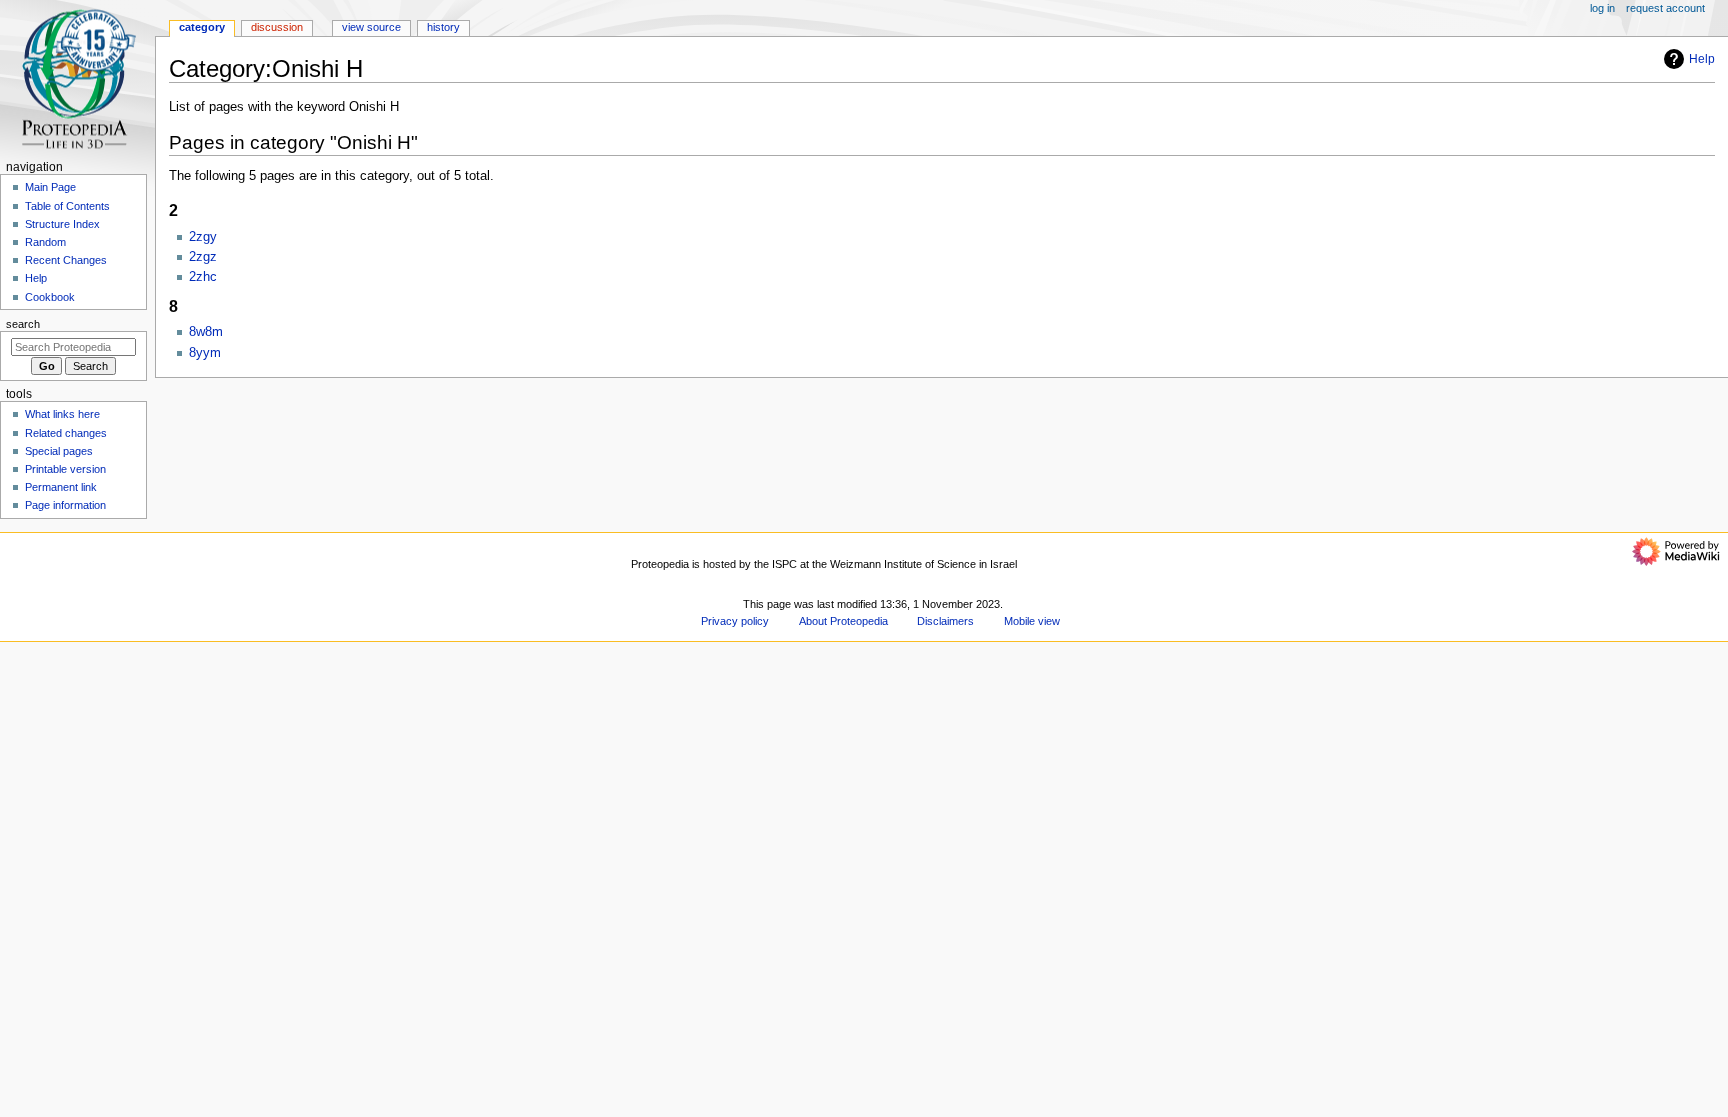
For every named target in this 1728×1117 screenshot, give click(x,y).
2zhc (203, 277)
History (443, 27)
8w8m (206, 332)
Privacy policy (735, 621)
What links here (62, 414)
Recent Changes (66, 260)
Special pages (59, 451)
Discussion (277, 27)
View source (371, 27)
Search (23, 324)
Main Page (50, 187)
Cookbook (50, 297)
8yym (205, 353)
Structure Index (62, 224)
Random (45, 242)
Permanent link (61, 487)
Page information (65, 505)
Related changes (66, 433)
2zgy (203, 237)
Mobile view (1032, 621)
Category (202, 27)
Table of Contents (67, 206)
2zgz (203, 257)
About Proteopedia (843, 621)
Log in (1602, 8)
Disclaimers (945, 621)
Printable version (65, 469)
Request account (1665, 8)
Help (1702, 59)
